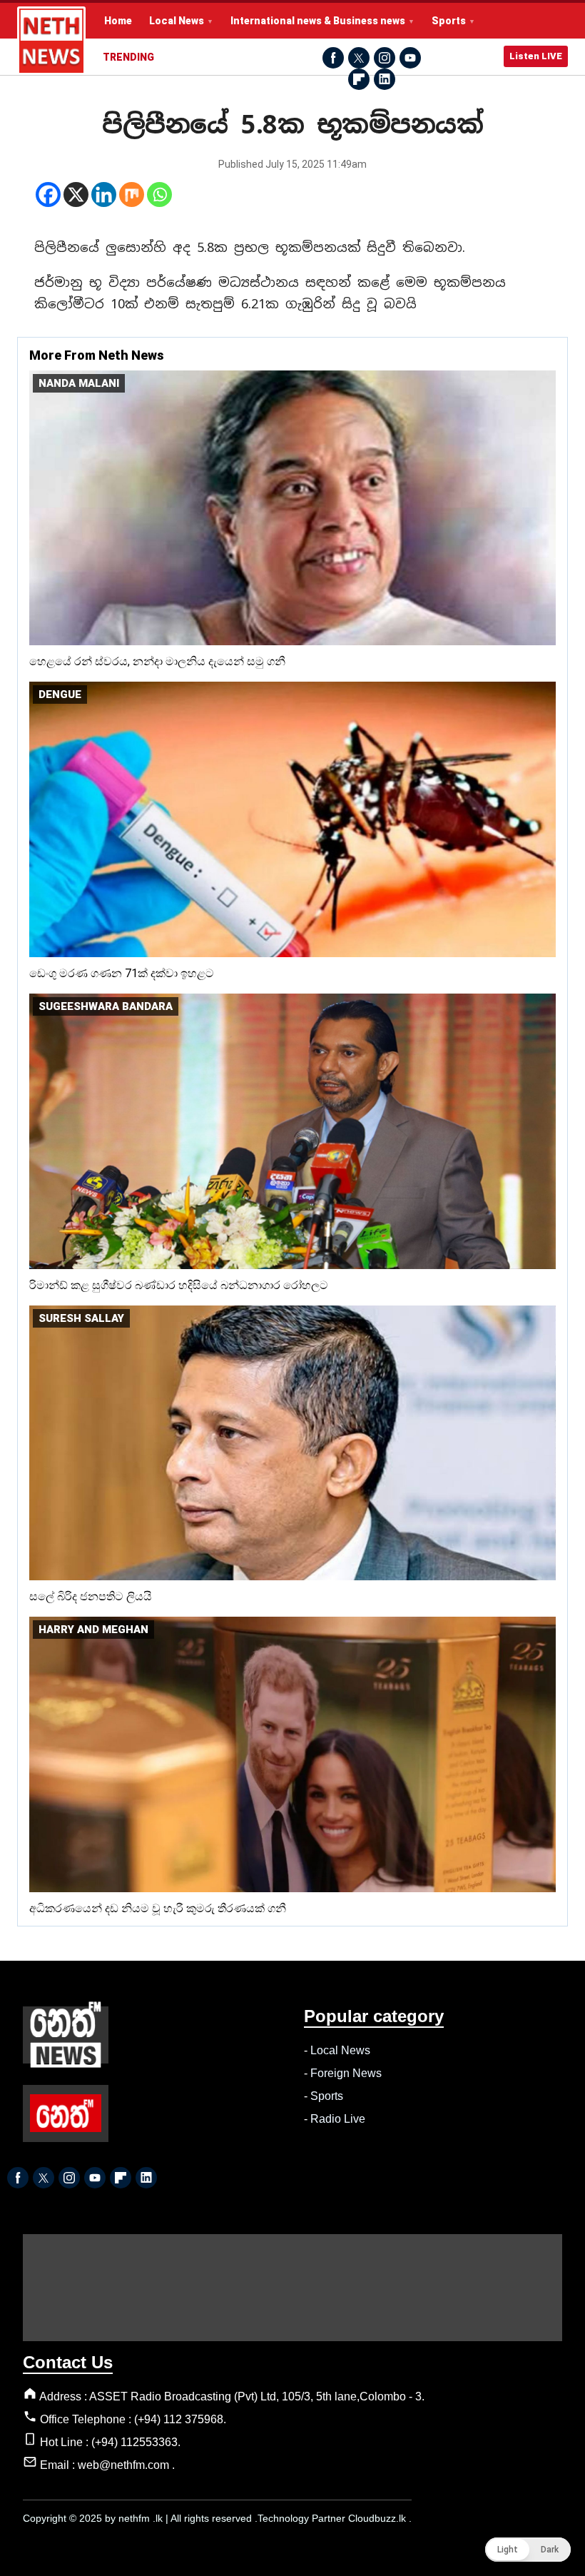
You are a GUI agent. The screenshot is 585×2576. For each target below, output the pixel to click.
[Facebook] (48, 195)
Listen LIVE (536, 56)
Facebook (333, 58)
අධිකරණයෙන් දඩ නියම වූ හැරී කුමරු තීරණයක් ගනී (158, 1908)
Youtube (410, 58)
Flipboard (359, 79)
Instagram (385, 58)
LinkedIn (385, 79)
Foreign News (346, 2073)
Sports (449, 21)
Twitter (359, 58)
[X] (76, 195)
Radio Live (338, 2119)
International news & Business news (318, 21)
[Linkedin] (104, 195)
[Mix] (132, 195)
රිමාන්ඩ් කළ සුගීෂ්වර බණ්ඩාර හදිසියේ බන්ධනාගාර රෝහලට (179, 1285)
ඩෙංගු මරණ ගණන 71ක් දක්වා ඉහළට (122, 973)
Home (118, 21)
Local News (177, 21)
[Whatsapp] (159, 195)
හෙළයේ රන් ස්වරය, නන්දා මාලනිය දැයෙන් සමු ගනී (157, 661)
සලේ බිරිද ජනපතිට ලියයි (91, 1596)
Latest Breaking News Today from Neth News (51, 41)
